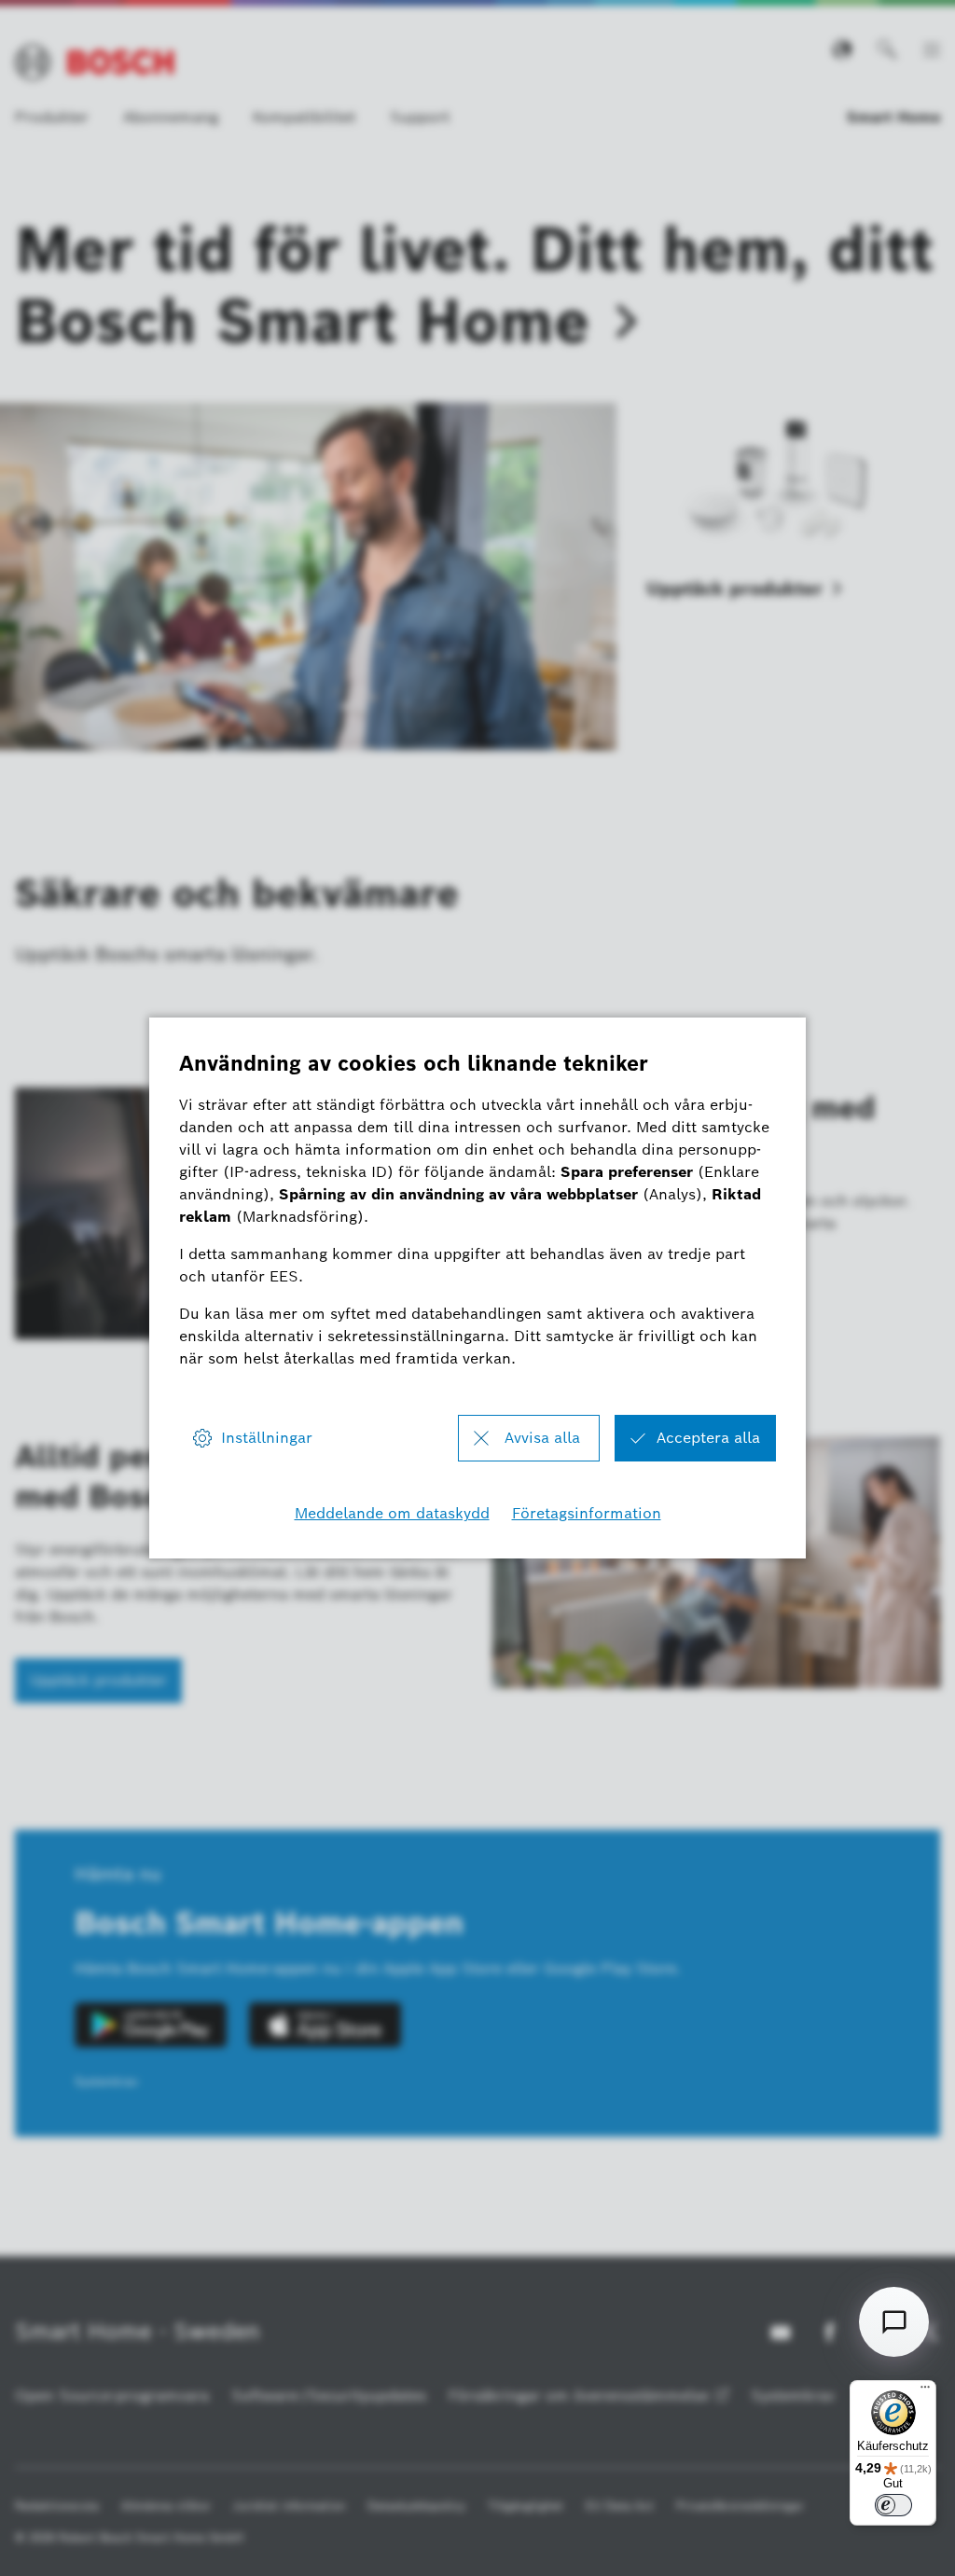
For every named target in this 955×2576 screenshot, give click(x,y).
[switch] (893, 2505)
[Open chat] (894, 2322)
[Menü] (925, 2391)
